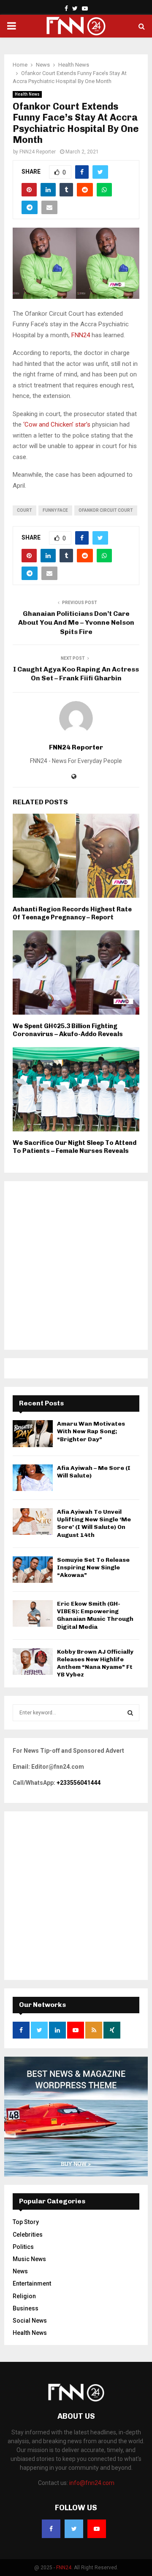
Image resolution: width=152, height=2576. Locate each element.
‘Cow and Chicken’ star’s (57, 424)
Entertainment (32, 2283)
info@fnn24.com (92, 2483)
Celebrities (28, 2235)
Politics (23, 2247)
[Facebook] (51, 2529)
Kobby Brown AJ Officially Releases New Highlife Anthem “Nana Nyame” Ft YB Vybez (95, 1663)
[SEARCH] (130, 1713)
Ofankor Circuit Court (106, 510)
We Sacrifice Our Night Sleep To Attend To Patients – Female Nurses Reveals (75, 1147)
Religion (24, 2296)
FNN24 (80, 335)
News (20, 2271)
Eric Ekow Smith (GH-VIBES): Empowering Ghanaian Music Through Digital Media (95, 1615)
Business (26, 2308)
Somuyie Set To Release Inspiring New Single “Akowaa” (93, 1567)
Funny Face (55, 510)
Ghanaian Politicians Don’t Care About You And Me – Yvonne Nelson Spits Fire (76, 623)
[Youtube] (97, 2529)
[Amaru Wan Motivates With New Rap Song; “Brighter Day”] (33, 1433)
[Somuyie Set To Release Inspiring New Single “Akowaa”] (33, 1570)
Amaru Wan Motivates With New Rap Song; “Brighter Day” (91, 1431)
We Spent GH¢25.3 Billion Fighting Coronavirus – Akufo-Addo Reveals (68, 1030)
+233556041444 (79, 1783)
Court (24, 510)
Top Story (26, 2222)
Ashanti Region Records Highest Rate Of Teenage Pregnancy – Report (72, 913)
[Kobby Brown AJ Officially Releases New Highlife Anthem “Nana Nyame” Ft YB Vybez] (33, 1661)
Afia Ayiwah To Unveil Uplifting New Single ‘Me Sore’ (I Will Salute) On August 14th (94, 1523)
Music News (29, 2259)
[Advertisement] (76, 1265)
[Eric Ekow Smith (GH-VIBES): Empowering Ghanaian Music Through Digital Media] (33, 1613)
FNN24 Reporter (38, 152)
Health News (27, 94)
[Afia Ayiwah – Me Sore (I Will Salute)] (33, 1478)
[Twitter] (74, 2529)
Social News (30, 2321)
